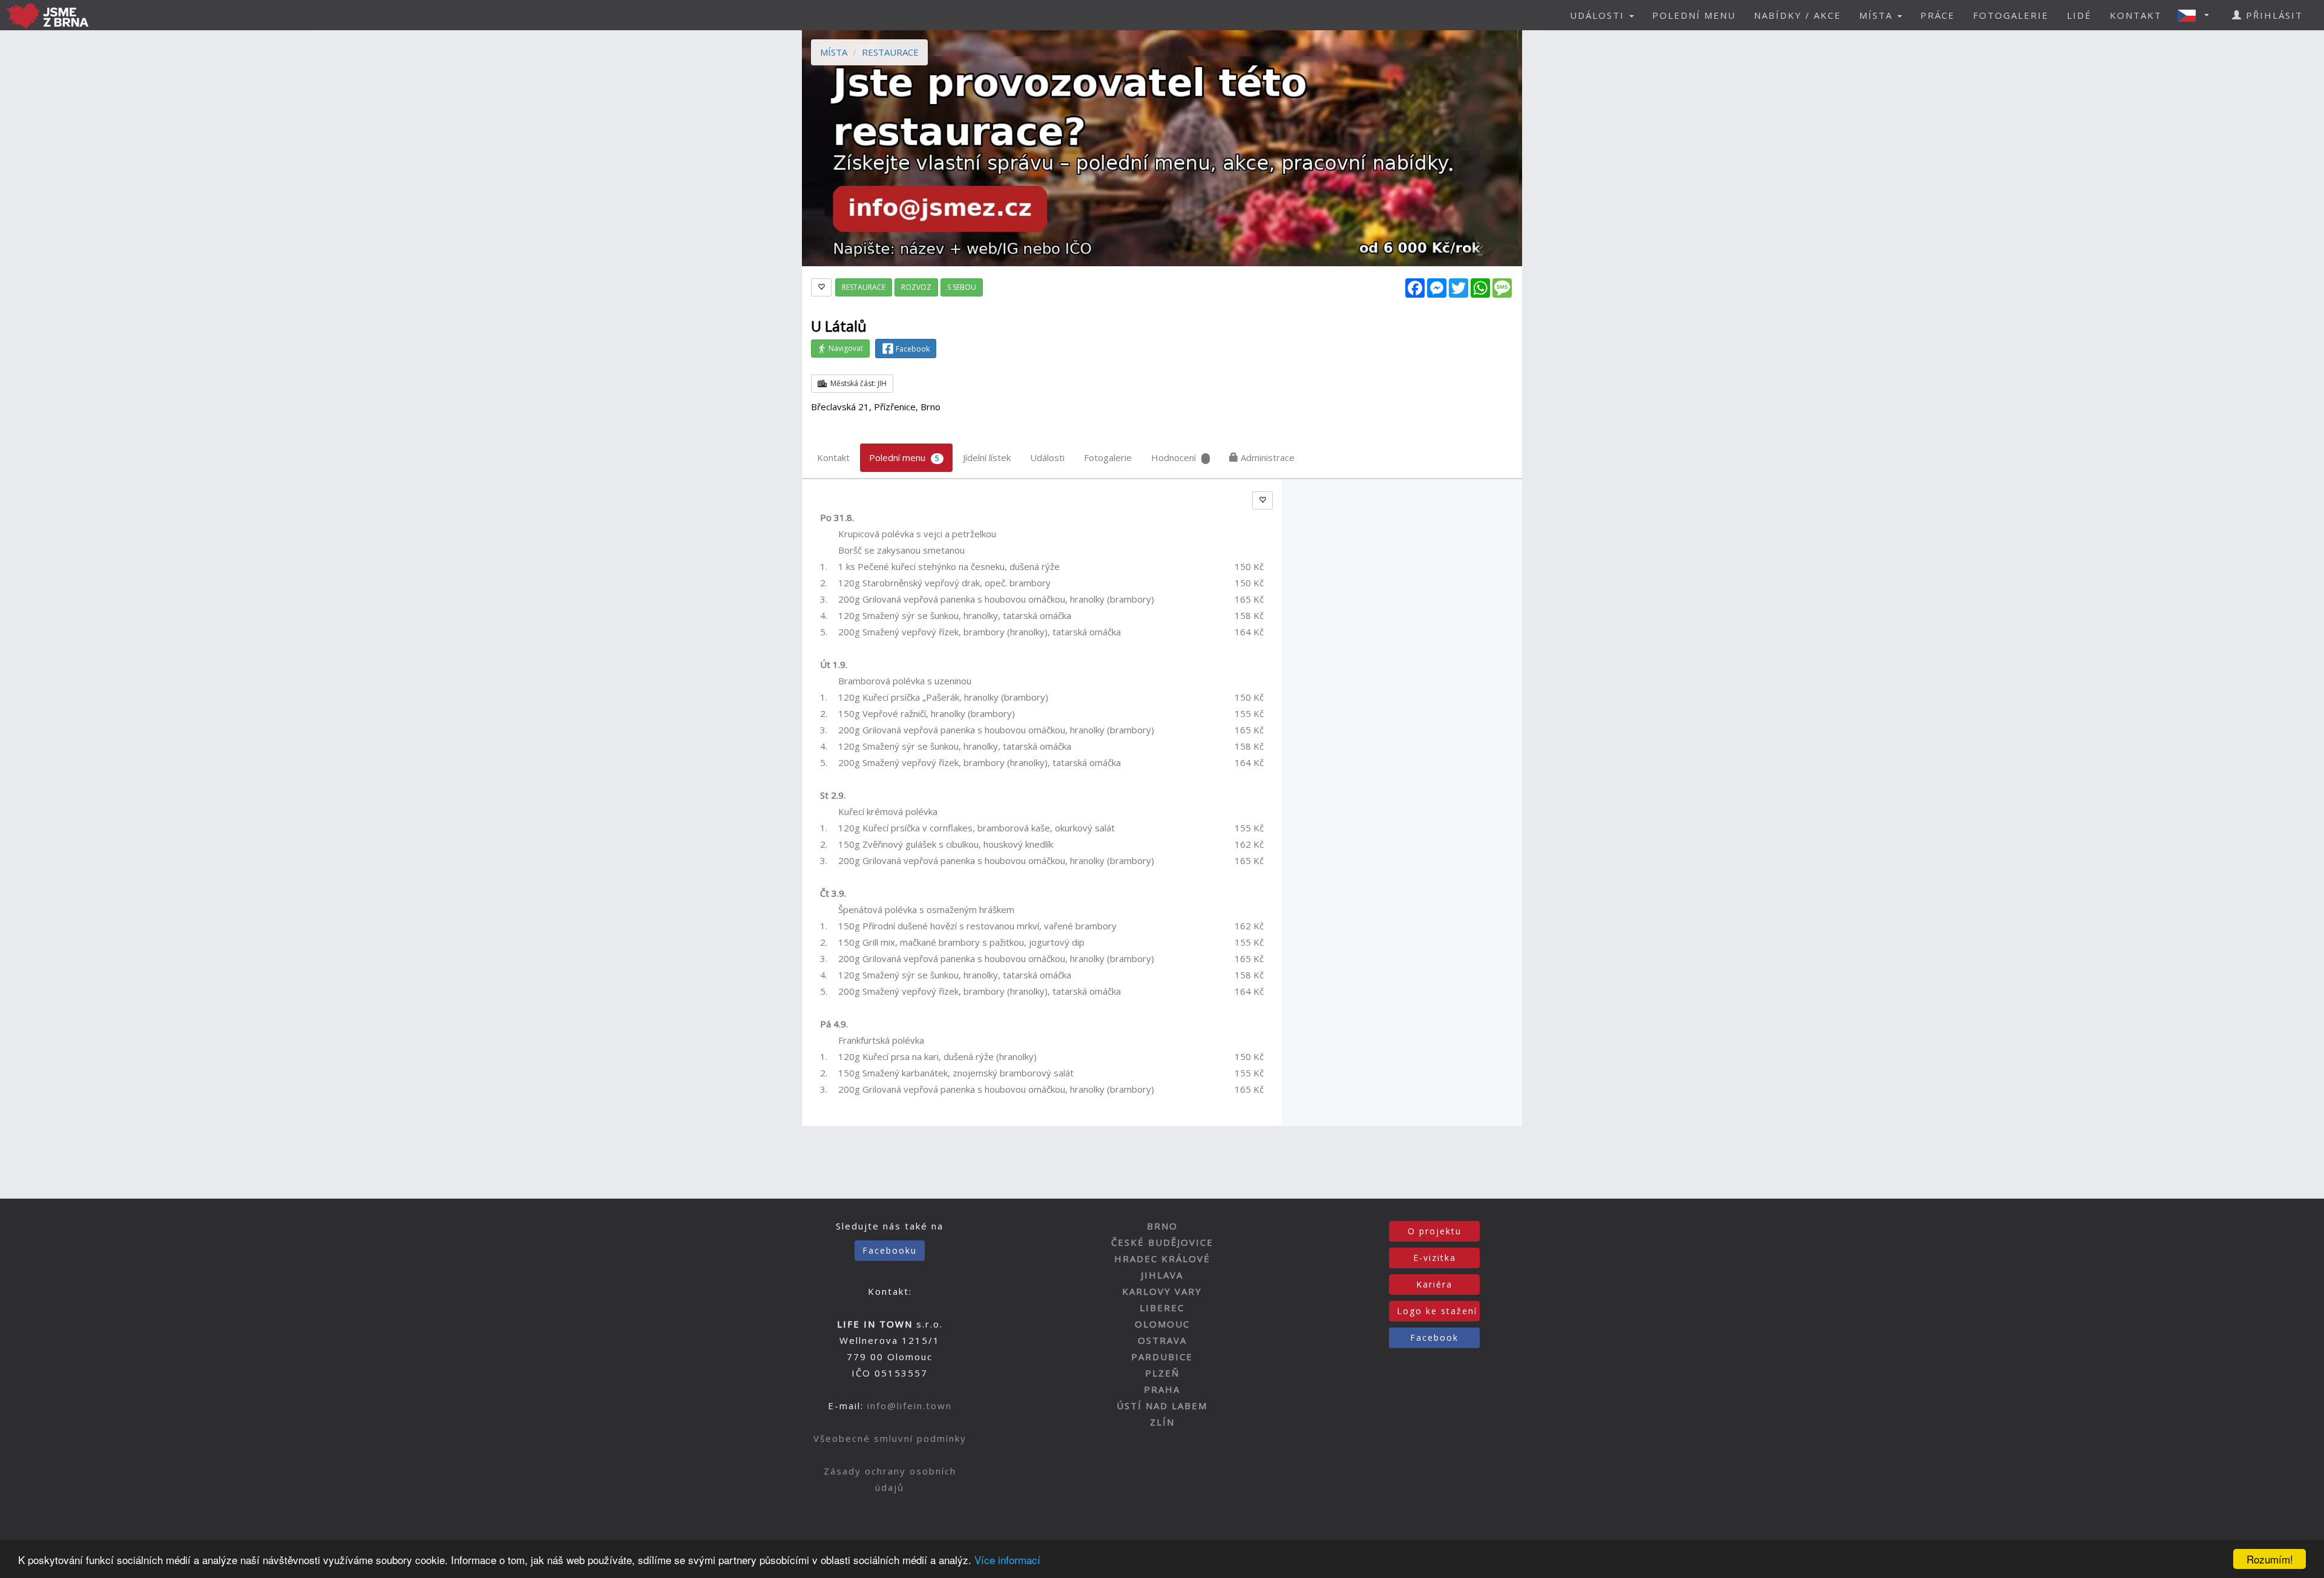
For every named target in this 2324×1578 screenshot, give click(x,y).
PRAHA (1162, 1389)
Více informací (1007, 1560)
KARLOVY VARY (1162, 1291)
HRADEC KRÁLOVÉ (1162, 1259)
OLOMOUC (1162, 1324)
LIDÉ (2079, 15)
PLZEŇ (1162, 1373)
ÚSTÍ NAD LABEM (1162, 1406)
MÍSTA (834, 52)
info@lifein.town (910, 1406)
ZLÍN (1162, 1422)
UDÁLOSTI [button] (1599, 15)
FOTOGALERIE (2011, 15)
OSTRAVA (1162, 1340)
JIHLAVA (1162, 1275)
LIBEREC (1162, 1308)
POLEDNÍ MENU (1694, 15)
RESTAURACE (890, 52)
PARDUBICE (1162, 1357)
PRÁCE (1938, 15)
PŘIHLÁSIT (2273, 15)
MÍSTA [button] (1878, 15)
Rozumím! (2270, 1559)
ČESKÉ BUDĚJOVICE (1162, 1242)
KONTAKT (2136, 15)
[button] (2197, 15)
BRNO (1162, 1226)
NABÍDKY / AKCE (1797, 15)
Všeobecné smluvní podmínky (890, 1438)
